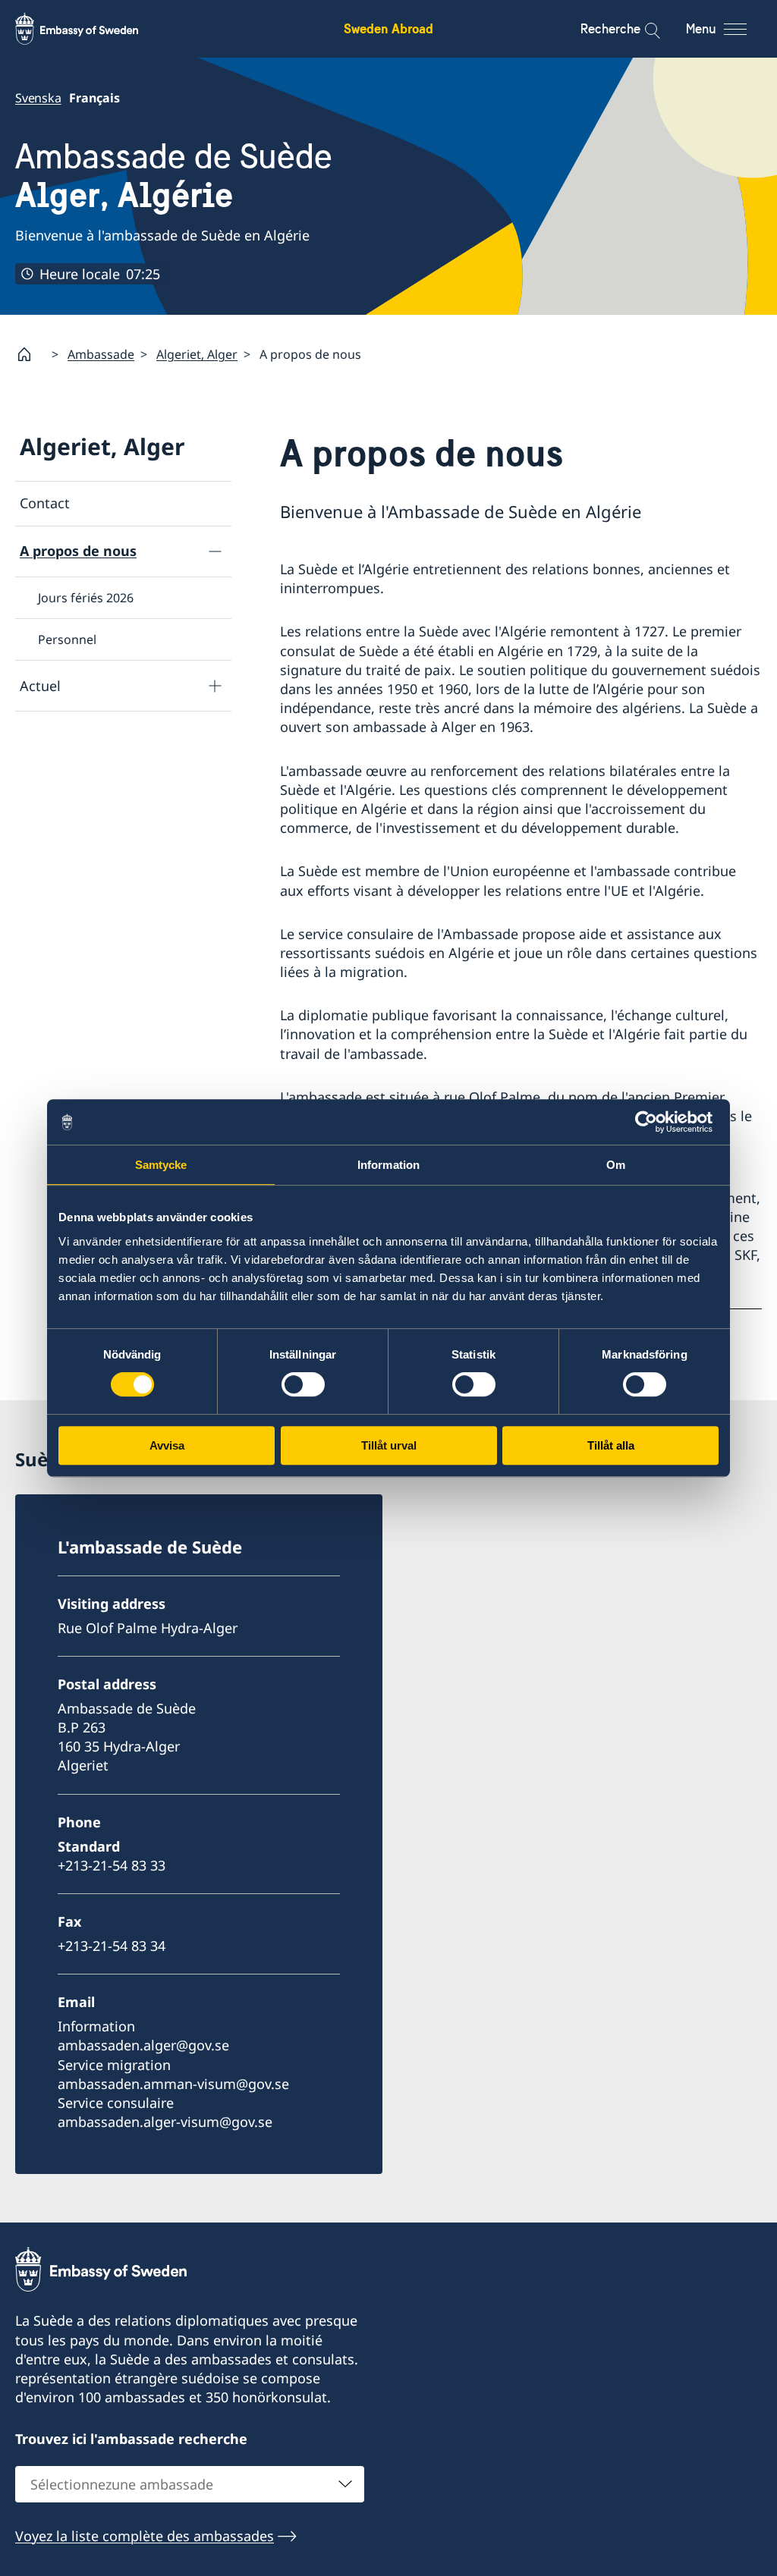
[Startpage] (30, 354)
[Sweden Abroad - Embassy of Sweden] (91, 29)
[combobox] (190, 2484)
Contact (45, 503)
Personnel (67, 639)
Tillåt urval (389, 1445)
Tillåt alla (611, 1445)
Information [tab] (388, 1165)
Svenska (38, 98)
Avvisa (167, 1445)
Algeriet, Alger (197, 354)
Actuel (40, 686)
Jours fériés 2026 (86, 598)
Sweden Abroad (388, 28)
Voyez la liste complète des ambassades (145, 2536)
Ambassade (101, 354)
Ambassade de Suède (174, 176)
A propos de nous (78, 551)
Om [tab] (616, 1165)
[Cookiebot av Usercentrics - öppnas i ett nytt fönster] (652, 1122)
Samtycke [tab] (161, 1165)
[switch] (303, 1384)
